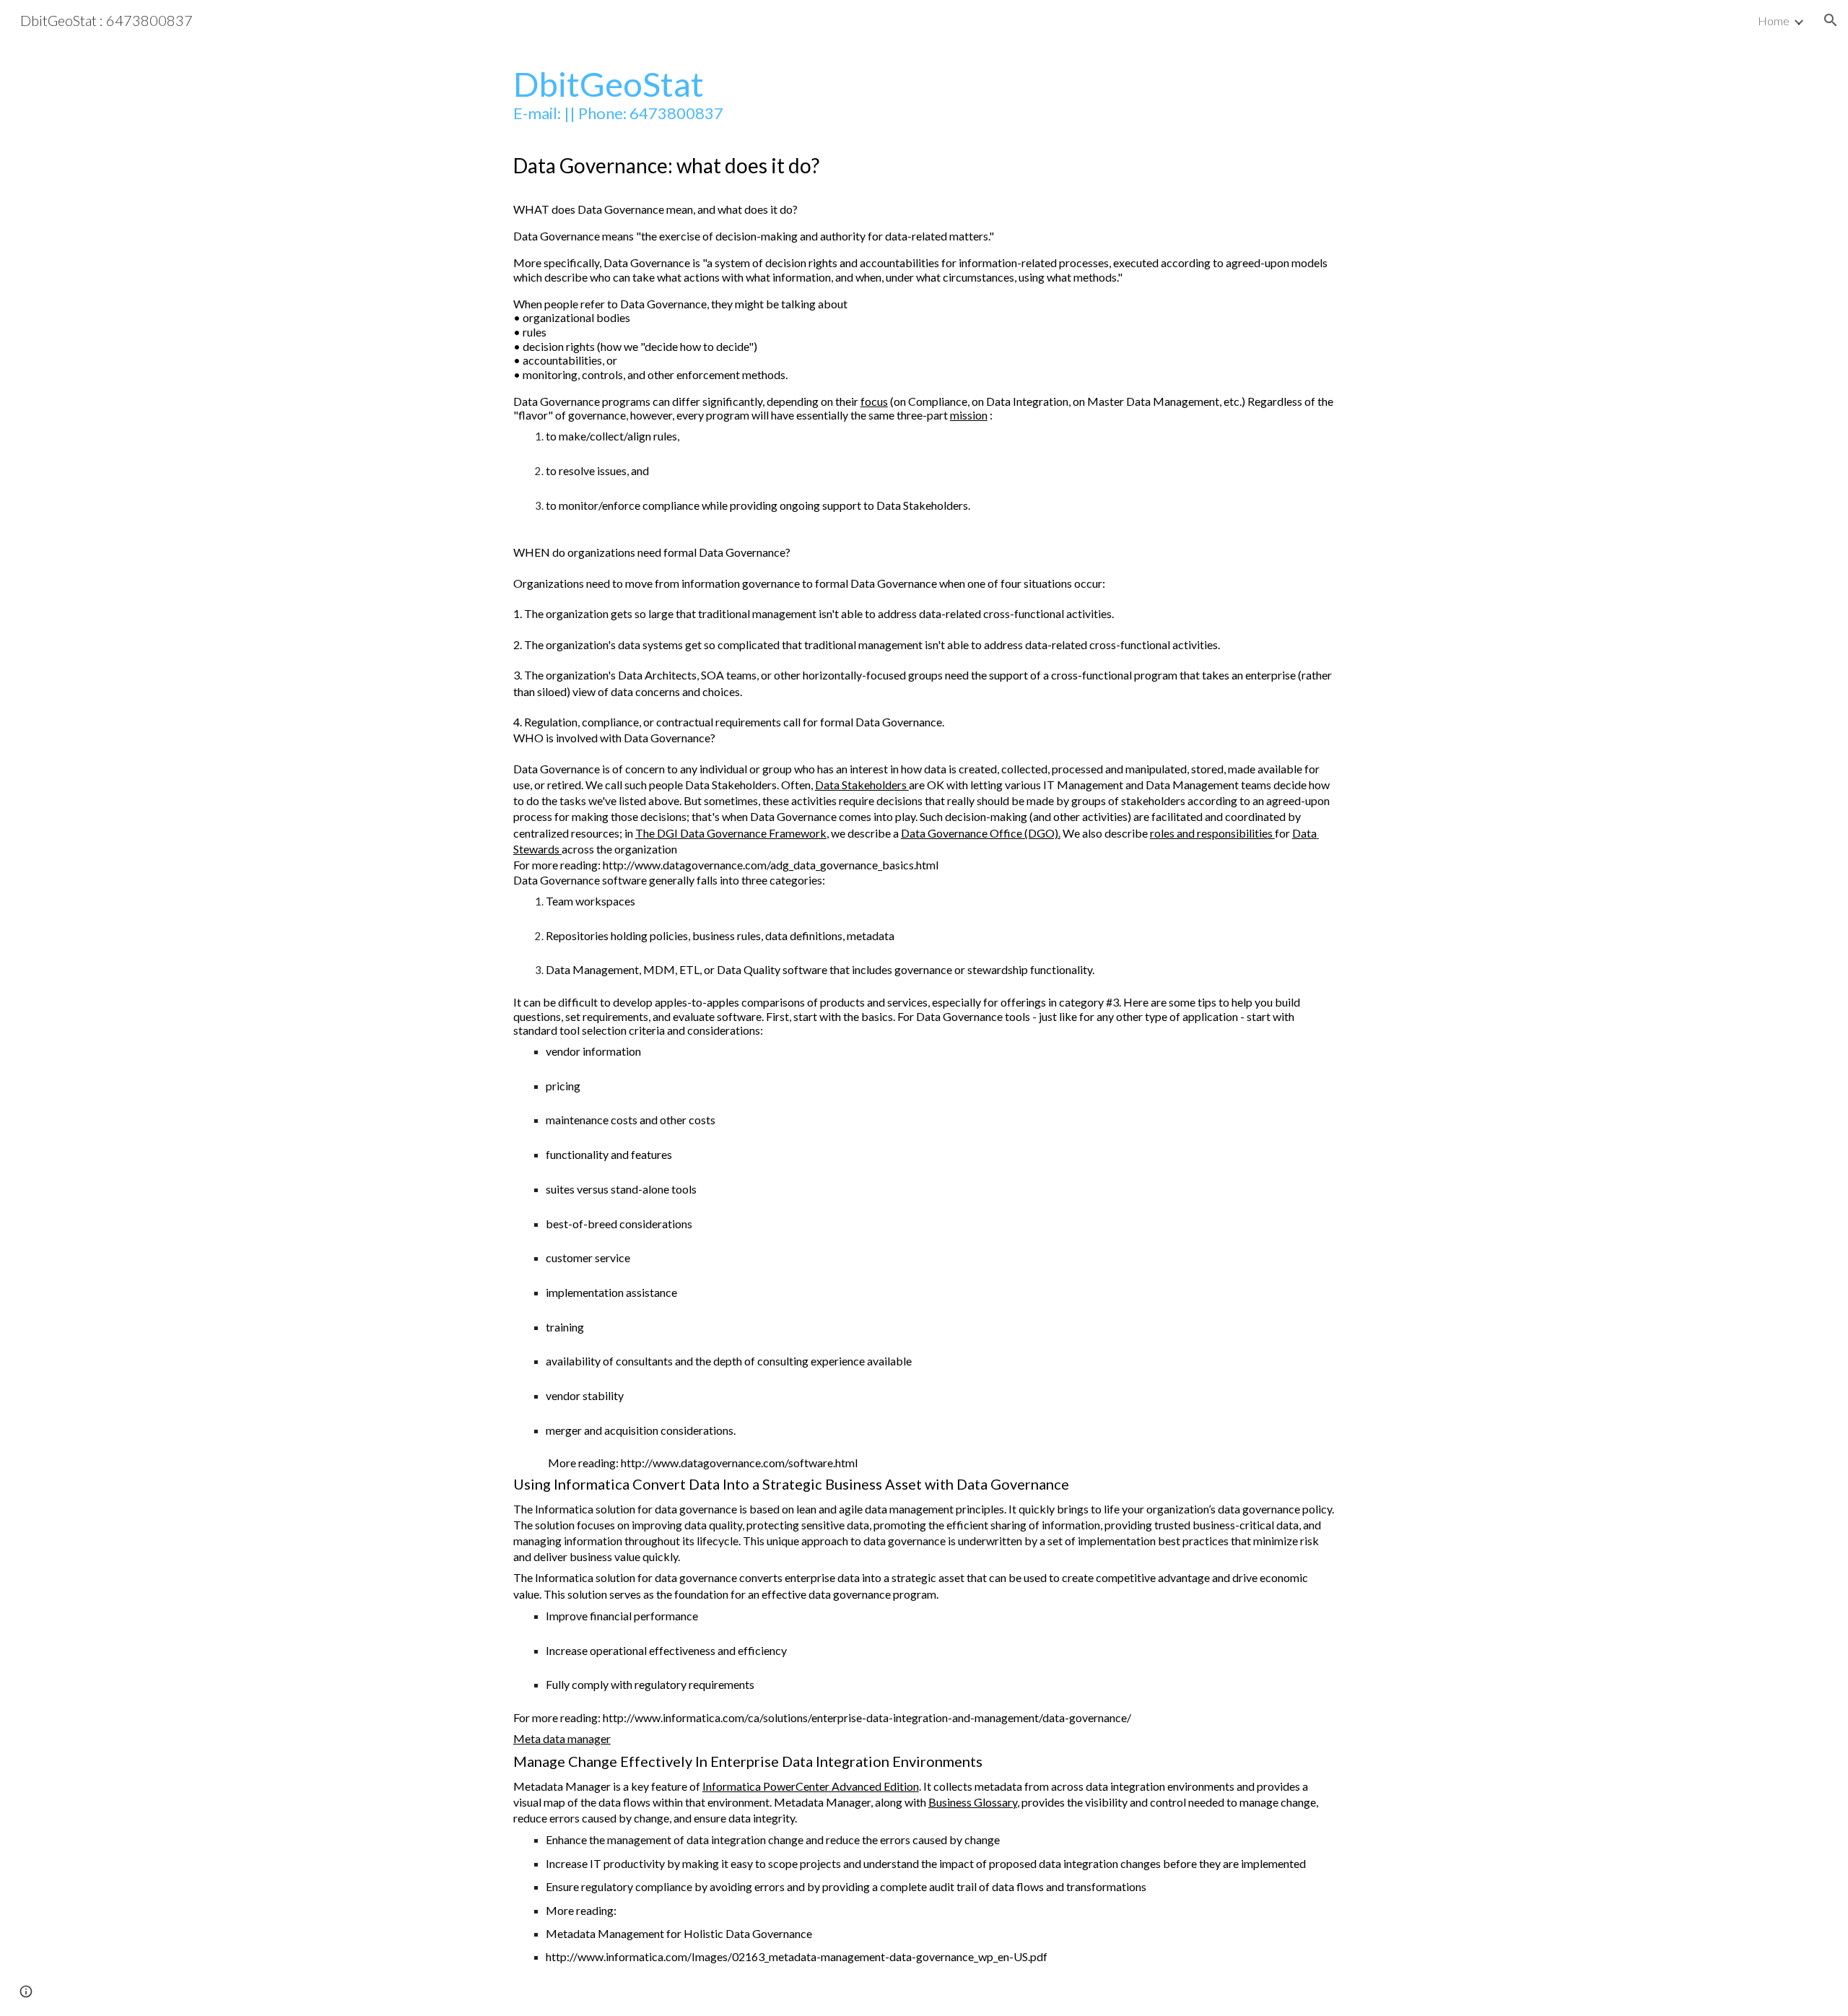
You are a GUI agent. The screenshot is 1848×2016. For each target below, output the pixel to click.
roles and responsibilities (1212, 833)
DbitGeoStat (609, 83)
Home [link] (1774, 21)
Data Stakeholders (862, 785)
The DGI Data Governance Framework (731, 833)
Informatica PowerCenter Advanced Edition (811, 1786)
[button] (1831, 20)
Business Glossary (973, 1802)
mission (969, 415)
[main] (924, 1028)
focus (874, 401)
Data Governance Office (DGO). (981, 833)
